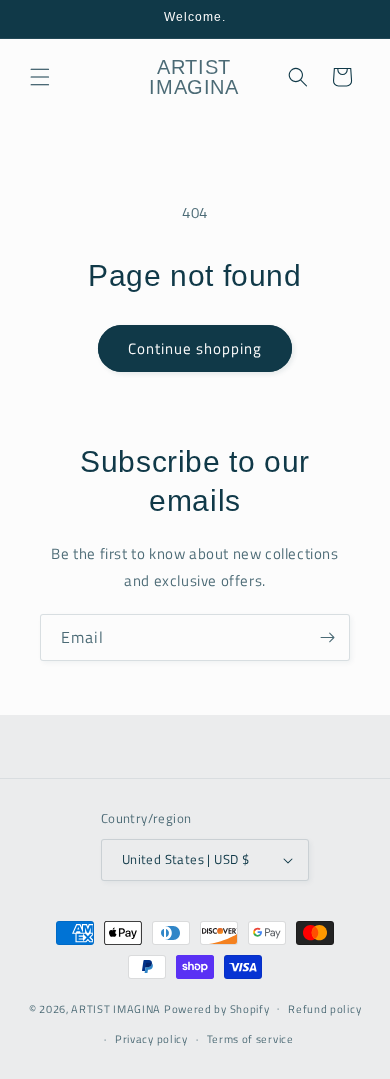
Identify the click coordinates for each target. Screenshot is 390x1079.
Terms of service (250, 1039)
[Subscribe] (327, 637)
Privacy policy (151, 1039)
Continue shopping (195, 348)
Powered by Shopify (217, 1008)
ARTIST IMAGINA (116, 1008)
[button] (40, 77)
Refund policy (324, 1009)
